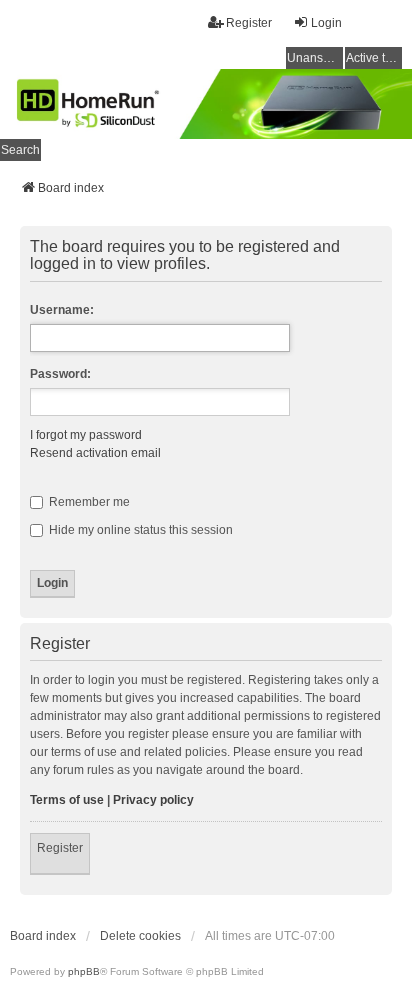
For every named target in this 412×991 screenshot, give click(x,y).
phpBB (84, 971)
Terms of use (67, 800)
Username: (62, 310)
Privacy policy (153, 800)
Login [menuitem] (326, 23)
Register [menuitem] (249, 23)
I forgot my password (86, 435)
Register (60, 848)
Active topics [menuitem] (374, 58)
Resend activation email (95, 453)
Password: (60, 374)
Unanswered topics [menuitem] (315, 58)
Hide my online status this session (139, 530)
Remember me (88, 502)
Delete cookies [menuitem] (140, 936)
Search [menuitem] (20, 150)
